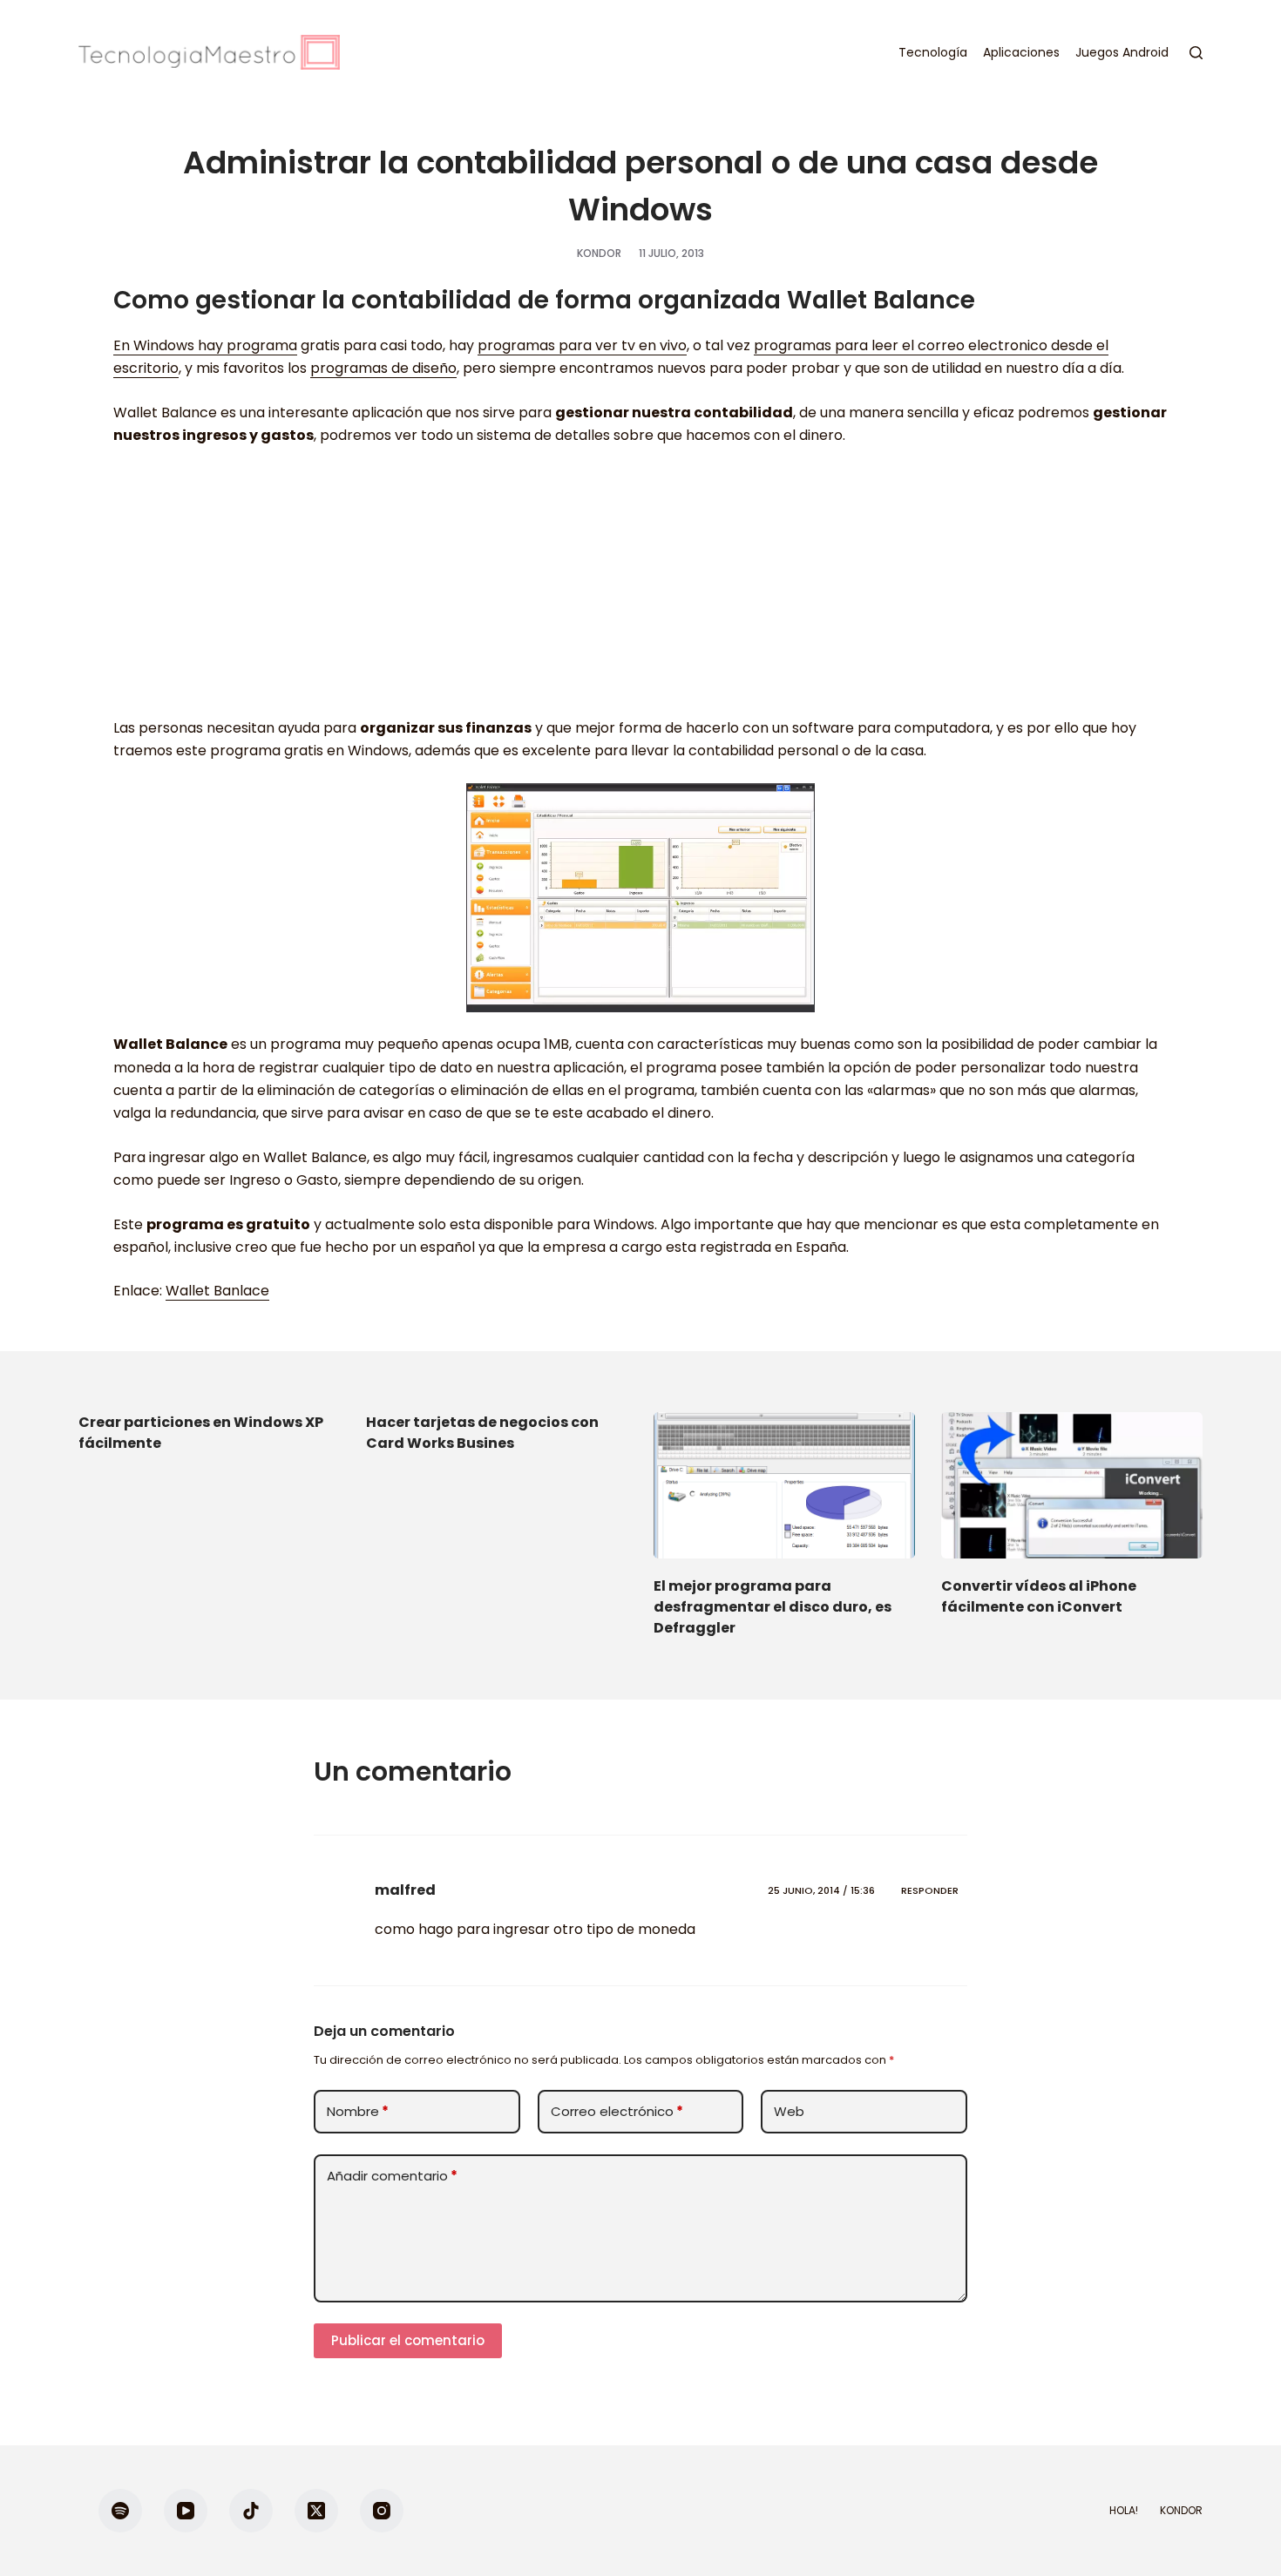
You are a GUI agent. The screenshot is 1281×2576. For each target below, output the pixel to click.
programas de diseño (383, 368)
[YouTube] (186, 2511)
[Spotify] (120, 2511)
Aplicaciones (1021, 52)
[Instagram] (382, 2511)
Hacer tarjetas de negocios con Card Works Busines (482, 1433)
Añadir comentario (392, 2176)
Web (789, 2111)
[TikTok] (251, 2511)
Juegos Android (1122, 52)
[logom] (209, 52)
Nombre (358, 2111)
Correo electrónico (617, 2111)
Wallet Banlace (217, 1291)
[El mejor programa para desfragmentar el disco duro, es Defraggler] (784, 1486)
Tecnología (933, 52)
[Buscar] (1196, 53)
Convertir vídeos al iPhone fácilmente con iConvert (1039, 1596)
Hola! (1124, 2511)
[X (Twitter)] (316, 2511)
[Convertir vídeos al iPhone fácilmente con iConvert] (1072, 1486)
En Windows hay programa (205, 345)
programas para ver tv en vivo (582, 345)
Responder (930, 1890)
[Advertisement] (640, 591)
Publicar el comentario (408, 2340)
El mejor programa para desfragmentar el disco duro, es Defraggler (773, 1607)
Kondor (1181, 2511)
